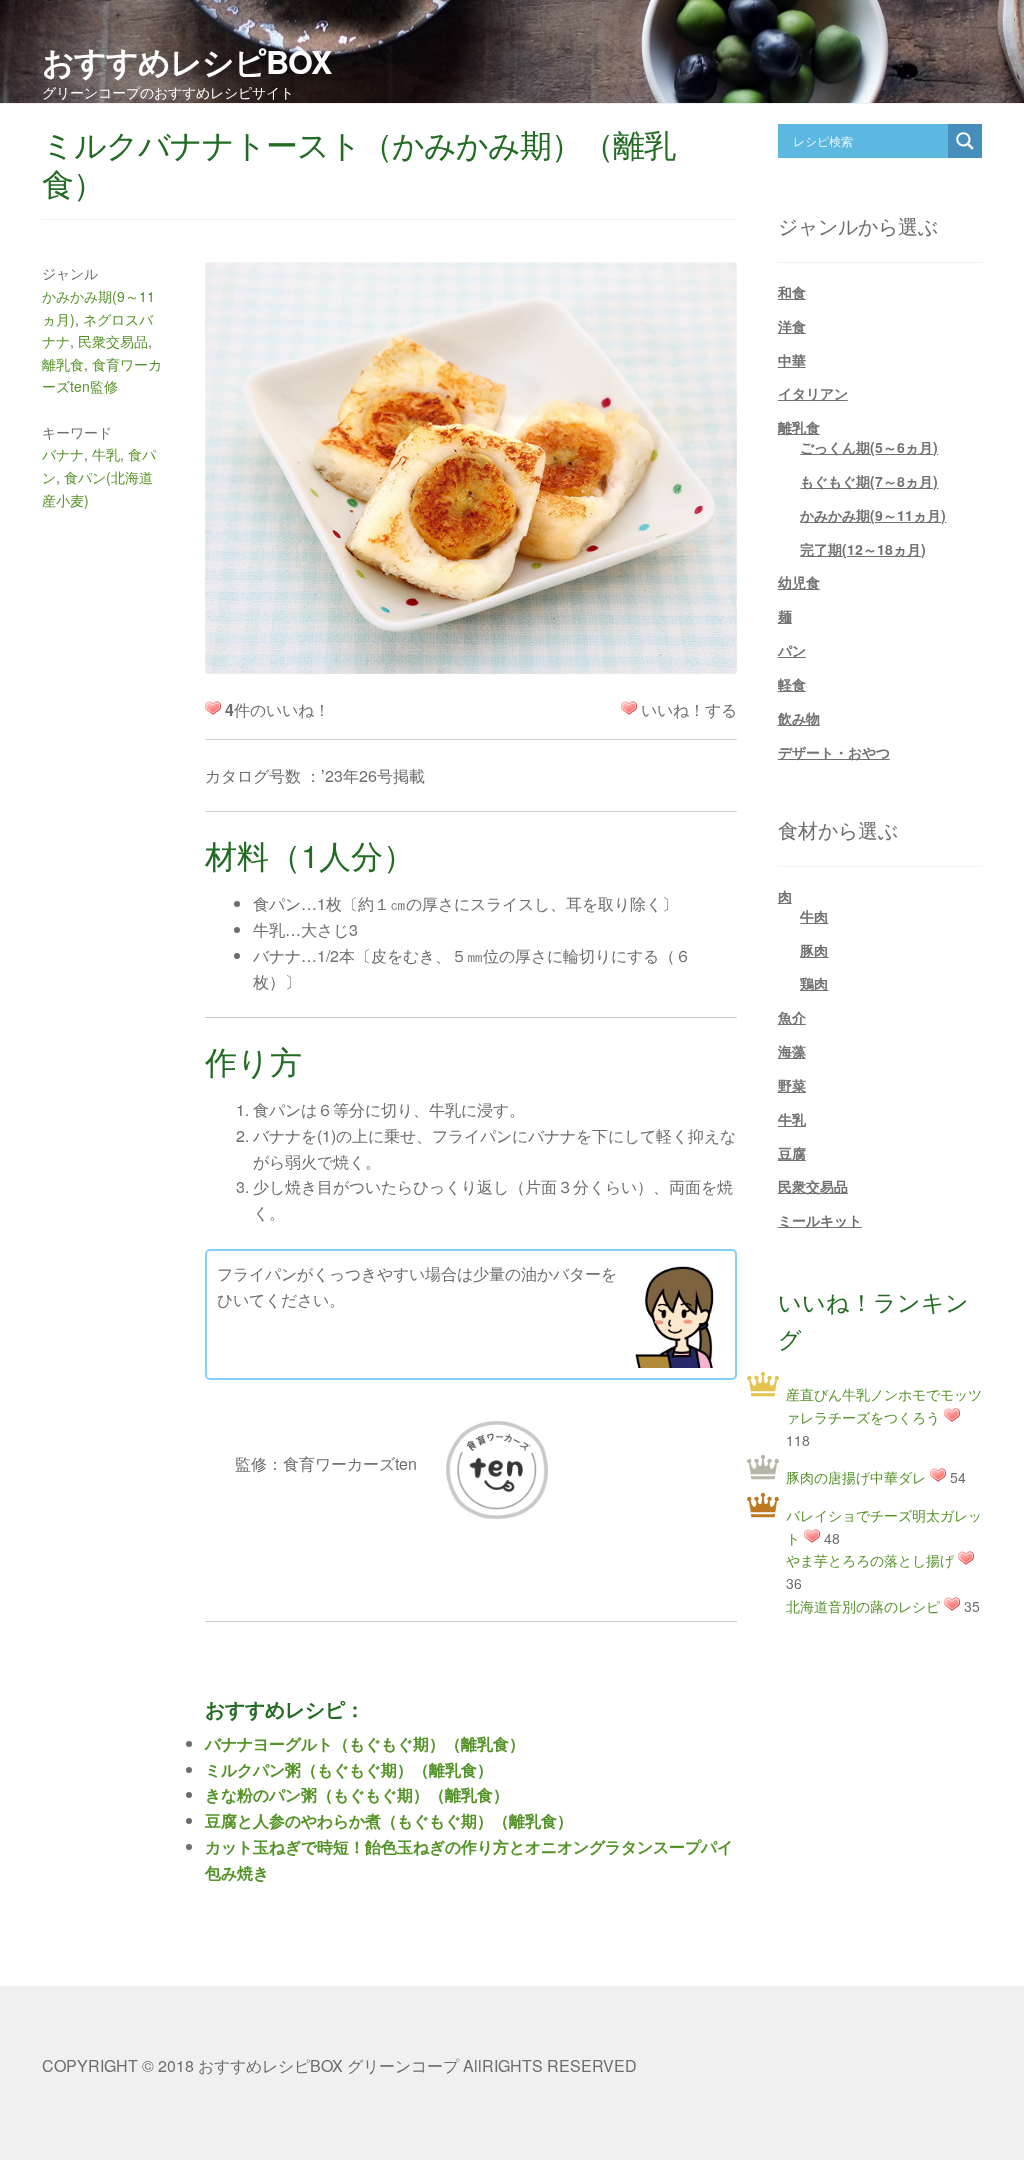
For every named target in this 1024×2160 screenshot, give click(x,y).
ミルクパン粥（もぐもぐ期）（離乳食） (349, 1769)
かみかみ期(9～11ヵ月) (873, 515)
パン (792, 650)
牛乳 (106, 454)
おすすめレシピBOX (186, 61)
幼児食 (799, 582)
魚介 (792, 1017)
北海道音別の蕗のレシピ (863, 1606)
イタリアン (813, 393)
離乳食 (63, 364)
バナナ (63, 454)
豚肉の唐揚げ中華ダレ (856, 1477)
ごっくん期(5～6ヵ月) (869, 447)
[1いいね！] (629, 708)
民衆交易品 (113, 341)
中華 (792, 360)
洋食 (792, 326)
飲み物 (799, 718)
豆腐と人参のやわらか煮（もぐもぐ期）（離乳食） (389, 1820)
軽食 (792, 684)
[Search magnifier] (965, 141)
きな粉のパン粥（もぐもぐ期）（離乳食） (357, 1794)
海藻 (792, 1051)
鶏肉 (814, 983)
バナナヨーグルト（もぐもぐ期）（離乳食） (365, 1743)
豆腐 (792, 1153)
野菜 (792, 1085)
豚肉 (814, 950)
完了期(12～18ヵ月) (863, 549)
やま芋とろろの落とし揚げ (870, 1560)
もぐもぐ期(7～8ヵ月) (869, 481)
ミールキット (820, 1220)
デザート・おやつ (834, 752)
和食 (792, 292)
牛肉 (814, 916)
